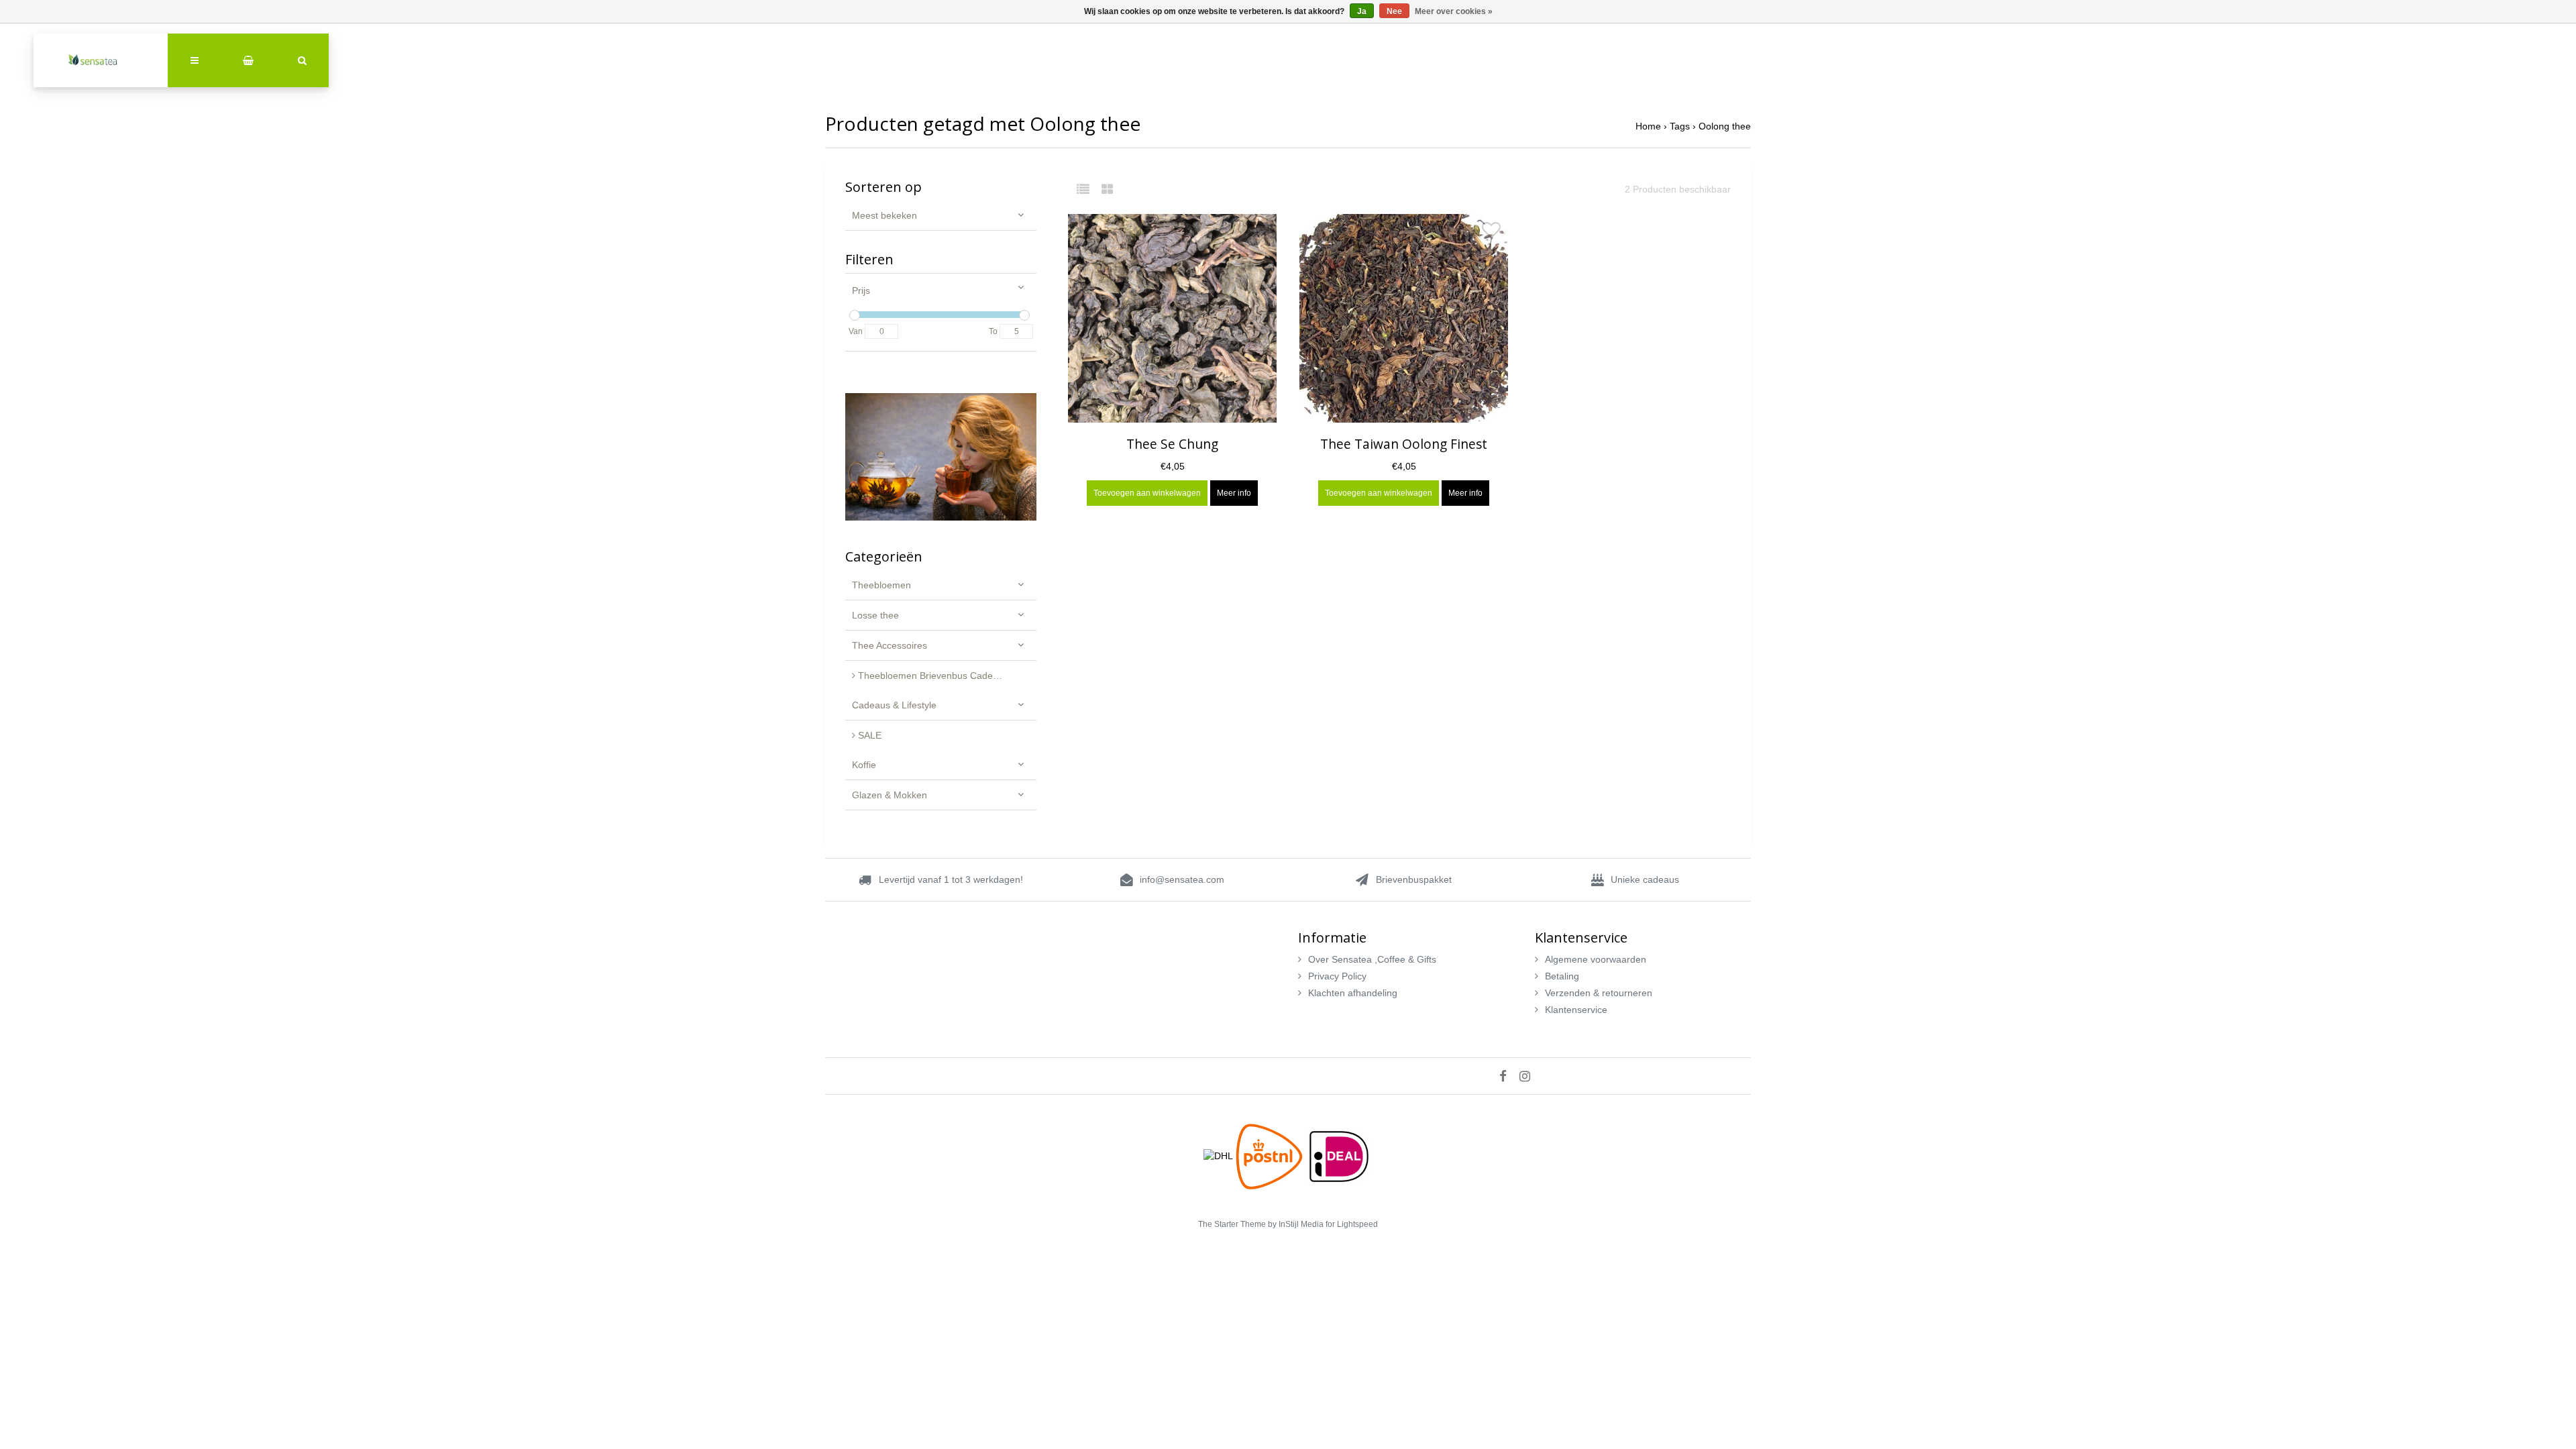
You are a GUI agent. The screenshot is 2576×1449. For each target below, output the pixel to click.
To (993, 331)
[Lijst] (1088, 189)
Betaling (1562, 976)
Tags (1680, 126)
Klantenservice (1576, 1010)
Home (1648, 126)
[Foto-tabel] (1107, 189)
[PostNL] (1271, 1155)
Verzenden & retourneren (1599, 993)
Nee (1394, 11)
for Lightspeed (1352, 1224)
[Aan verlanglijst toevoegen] (1260, 233)
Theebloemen (881, 585)
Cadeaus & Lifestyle (894, 705)
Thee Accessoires (890, 645)
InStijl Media (1301, 1224)
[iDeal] (1339, 1155)
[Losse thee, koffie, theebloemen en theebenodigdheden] (101, 60)
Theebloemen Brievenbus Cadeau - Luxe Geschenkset (946, 676)
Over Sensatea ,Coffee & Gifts (1372, 959)
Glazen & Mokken (890, 795)
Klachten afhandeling (1353, 993)
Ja (1362, 11)
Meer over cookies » (1454, 11)
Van (856, 331)
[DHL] (1220, 1155)
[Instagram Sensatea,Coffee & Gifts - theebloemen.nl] (1530, 1076)
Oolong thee (1725, 126)
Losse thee (875, 615)
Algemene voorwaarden (1596, 959)
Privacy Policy (1337, 976)
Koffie (864, 765)
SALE (868, 735)
